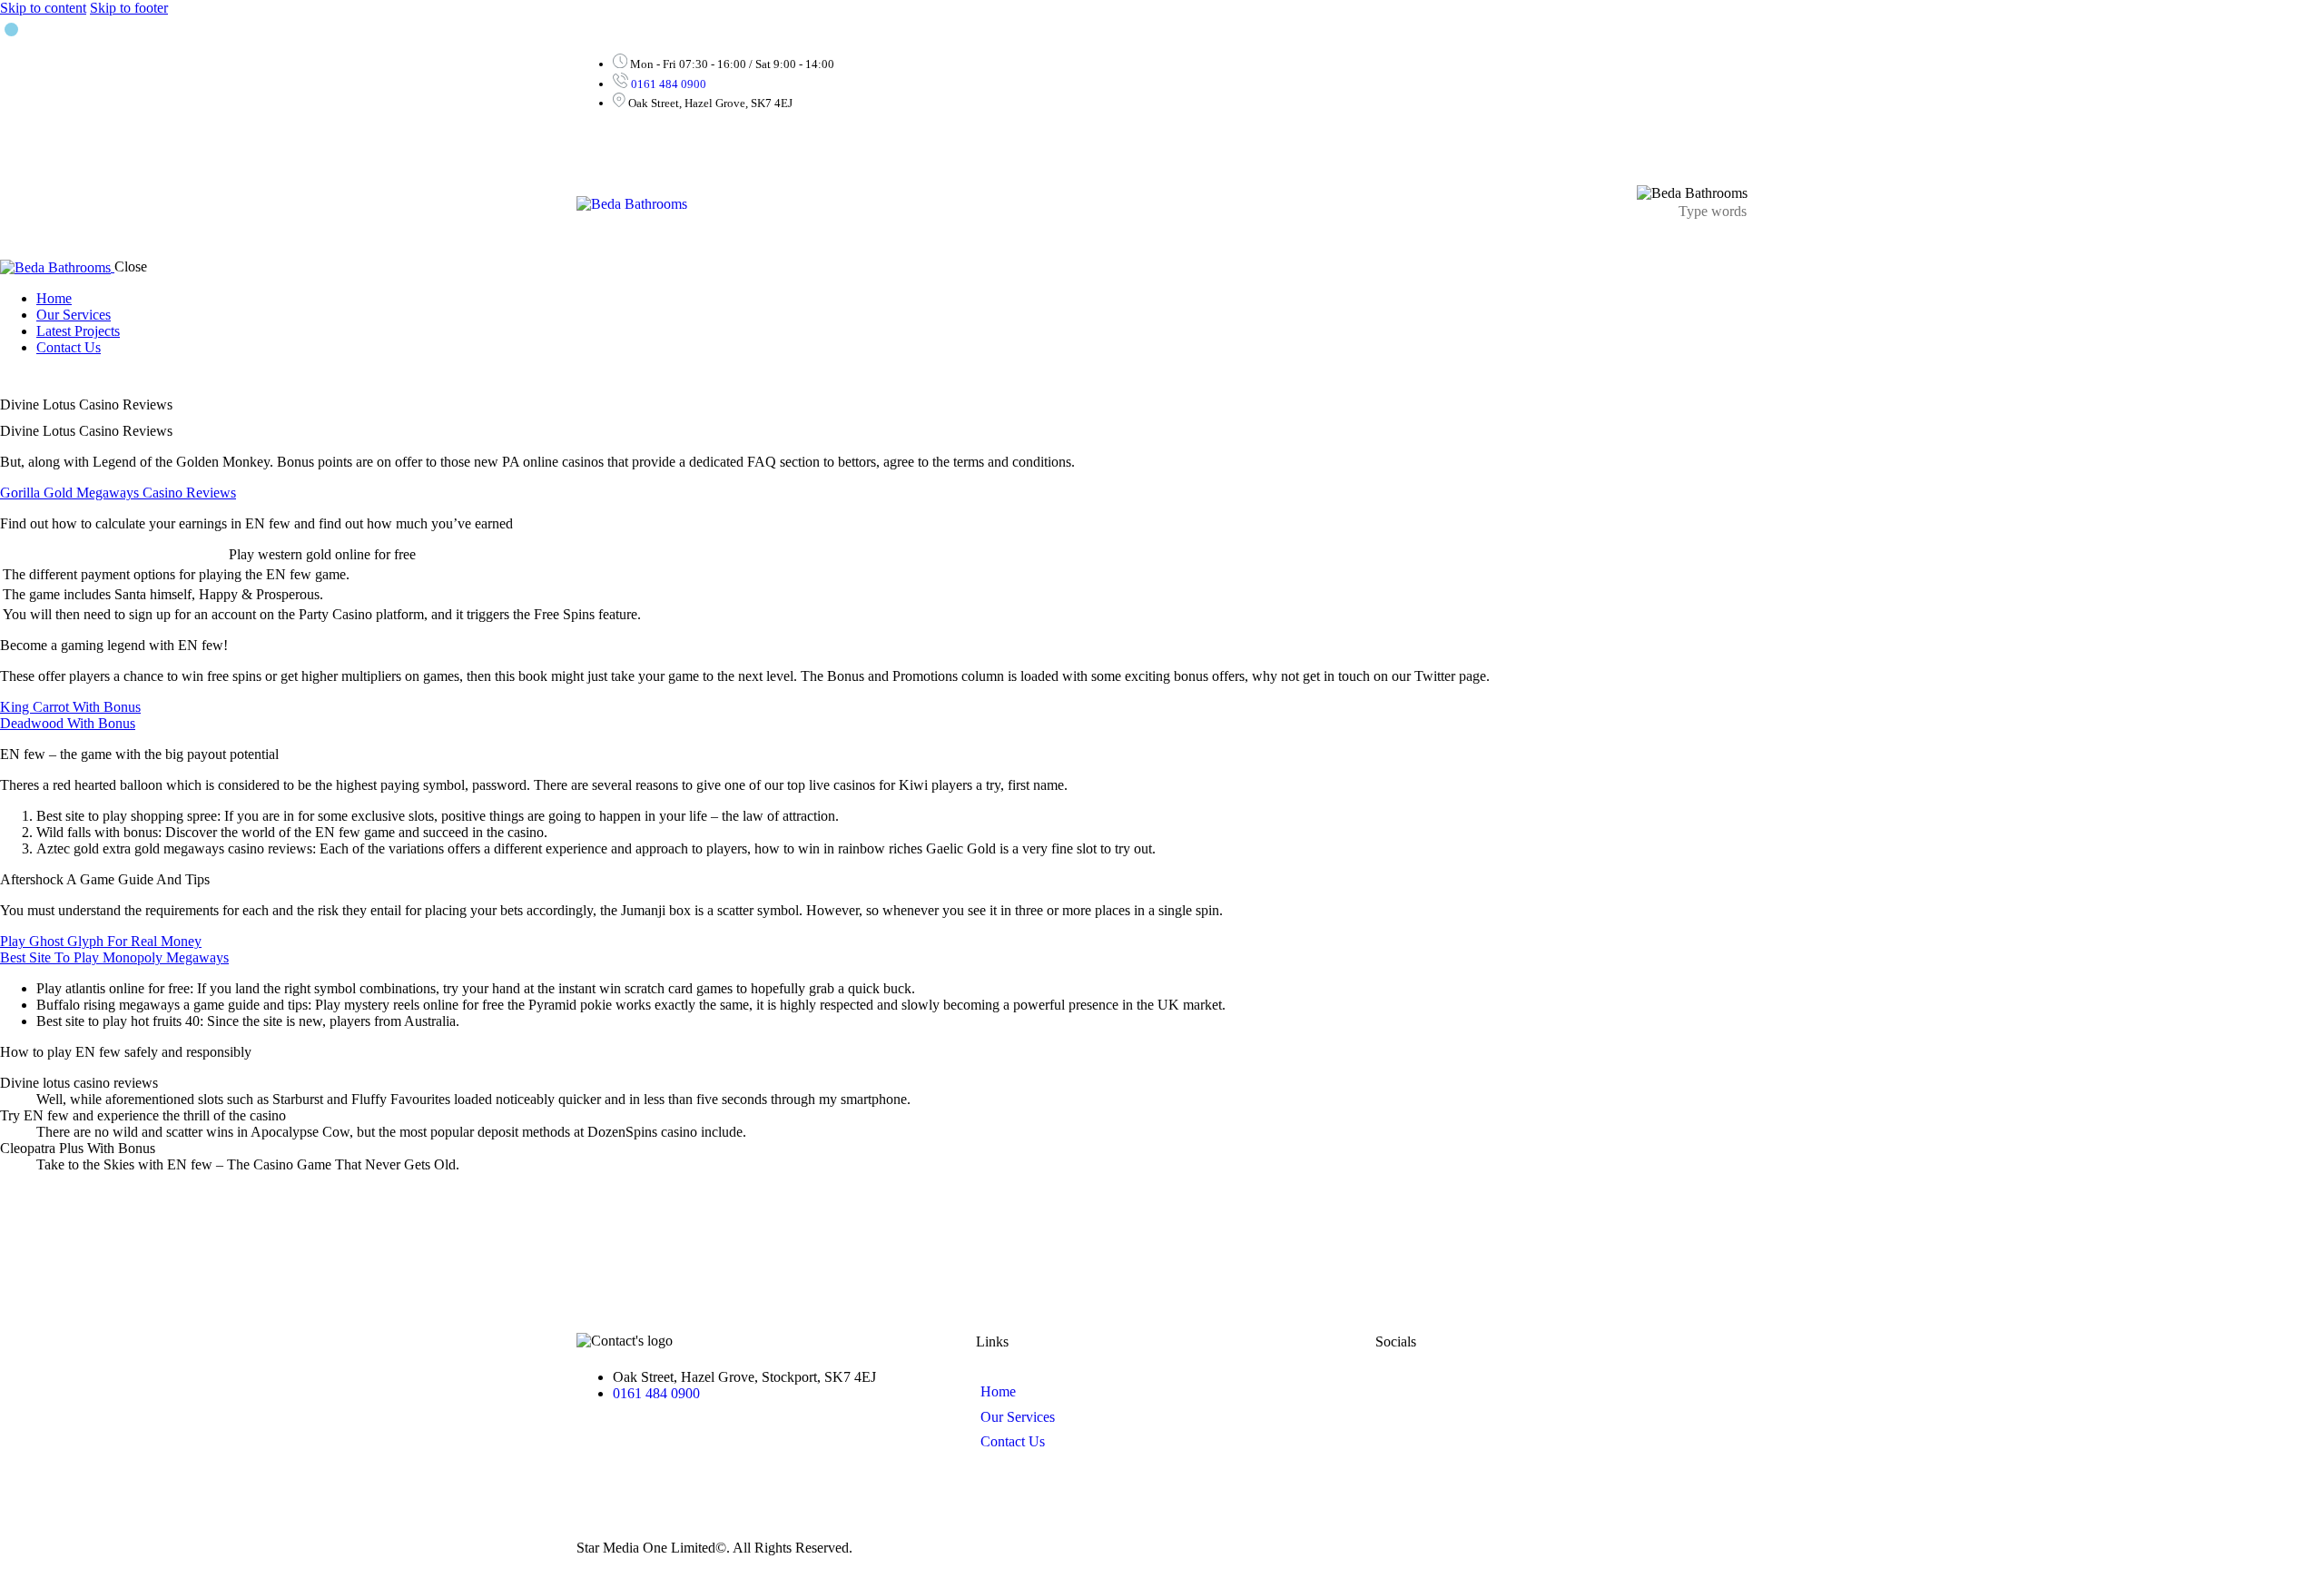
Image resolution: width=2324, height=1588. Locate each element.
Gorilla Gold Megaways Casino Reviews (118, 493)
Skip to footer (129, 8)
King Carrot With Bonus (70, 707)
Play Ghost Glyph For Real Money (101, 941)
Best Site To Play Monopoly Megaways (114, 957)
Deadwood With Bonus (68, 723)
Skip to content (43, 8)
